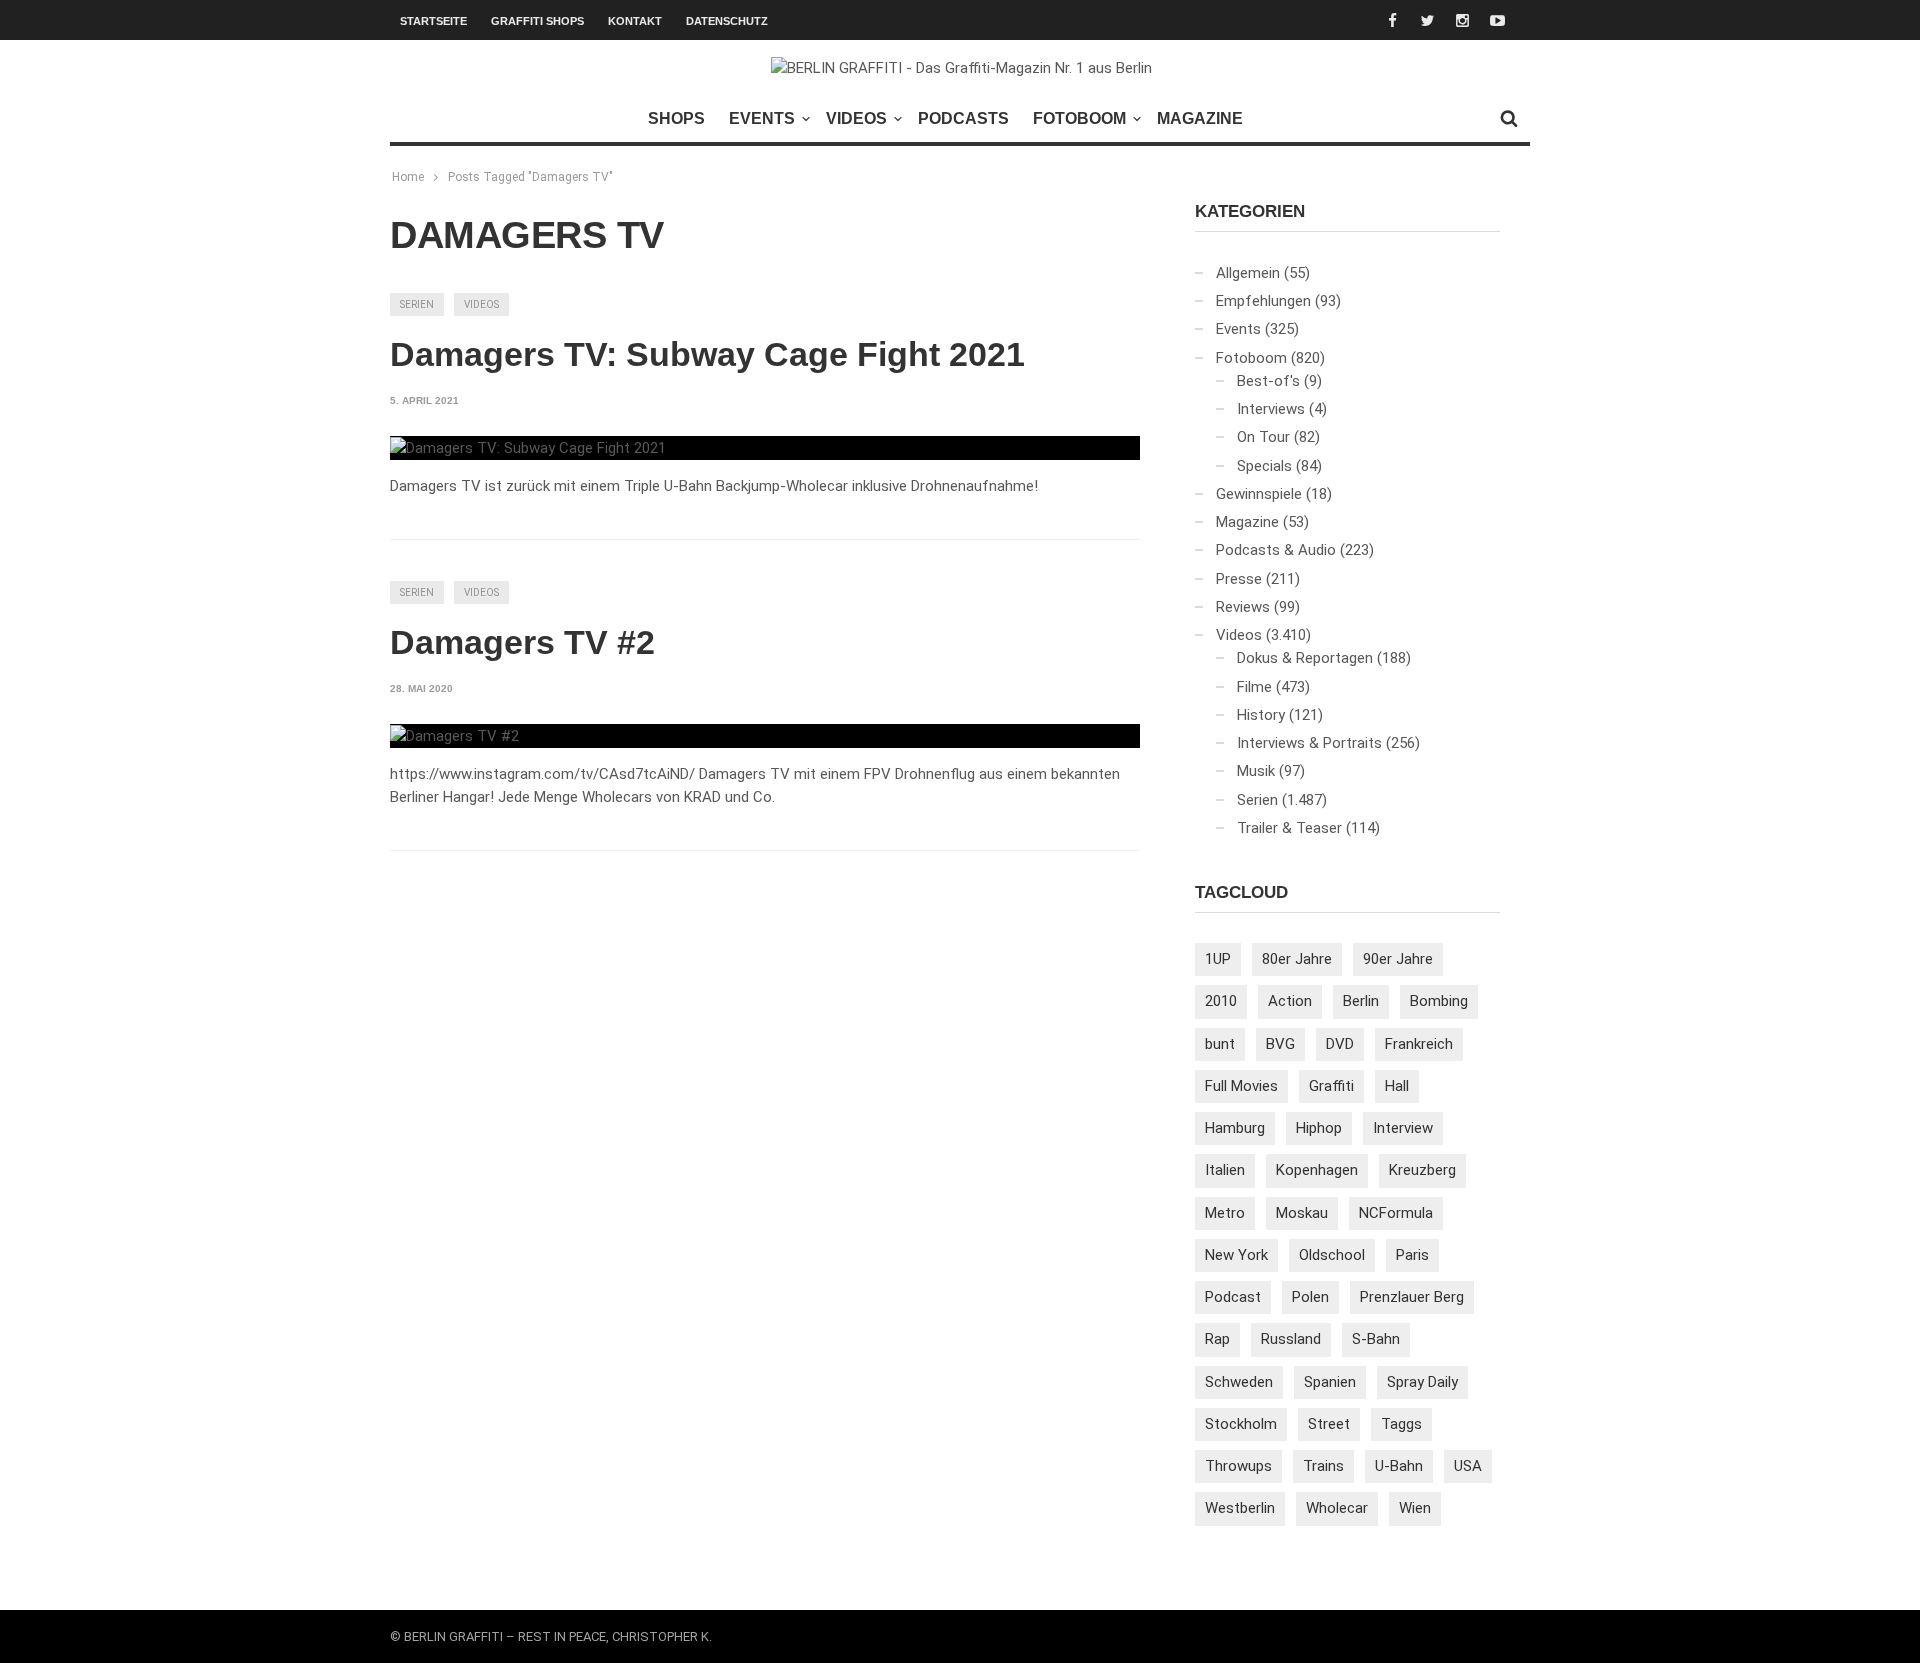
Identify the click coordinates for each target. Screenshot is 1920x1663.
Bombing (1439, 1001)
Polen (1310, 1297)
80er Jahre (1297, 959)
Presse (1239, 579)
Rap (1217, 1339)
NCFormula (1396, 1213)
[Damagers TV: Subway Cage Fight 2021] (528, 448)
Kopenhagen (1317, 1170)
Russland (1291, 1339)
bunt (1220, 1044)
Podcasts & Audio (1276, 550)
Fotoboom (1079, 118)
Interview (1403, 1128)
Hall (1397, 1086)
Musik (1256, 771)
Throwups (1238, 1466)
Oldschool (1332, 1255)
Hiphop (1319, 1128)
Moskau (1302, 1213)
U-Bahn (1399, 1466)
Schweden (1239, 1382)
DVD (1340, 1044)
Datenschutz (727, 21)
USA (1468, 1466)
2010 (1221, 1001)
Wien (1415, 1508)
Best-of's (1268, 381)
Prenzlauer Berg (1412, 1297)
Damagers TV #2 (522, 642)
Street (1329, 1424)
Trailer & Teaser (1289, 828)
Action (1290, 1001)
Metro (1225, 1213)
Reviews (1243, 607)
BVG (1280, 1044)
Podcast (1233, 1297)
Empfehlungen (1263, 301)
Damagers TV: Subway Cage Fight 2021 (707, 354)
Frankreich (1419, 1044)
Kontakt (635, 21)
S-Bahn (1376, 1339)
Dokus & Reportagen (1305, 658)
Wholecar (1337, 1508)
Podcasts (963, 118)
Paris (1412, 1255)
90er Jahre (1398, 959)
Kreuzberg (1422, 1170)
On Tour (1263, 437)
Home (408, 177)
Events (762, 118)
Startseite (433, 21)
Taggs (1401, 1424)
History (1261, 715)
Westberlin (1240, 1508)
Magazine (1200, 118)
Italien (1225, 1170)
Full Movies (1241, 1086)
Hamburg (1235, 1128)
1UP (1218, 959)
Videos (856, 118)
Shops (676, 118)
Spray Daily (1422, 1382)
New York (1236, 1255)
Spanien (1330, 1382)
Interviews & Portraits (1309, 743)
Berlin (1361, 1001)
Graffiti (1331, 1086)
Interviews (1271, 409)
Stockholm (1241, 1424)
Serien (417, 304)
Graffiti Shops (537, 21)
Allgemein (1248, 273)
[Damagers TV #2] (454, 736)
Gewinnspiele (1259, 494)
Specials (1264, 466)
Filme (1254, 687)
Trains (1323, 1466)
